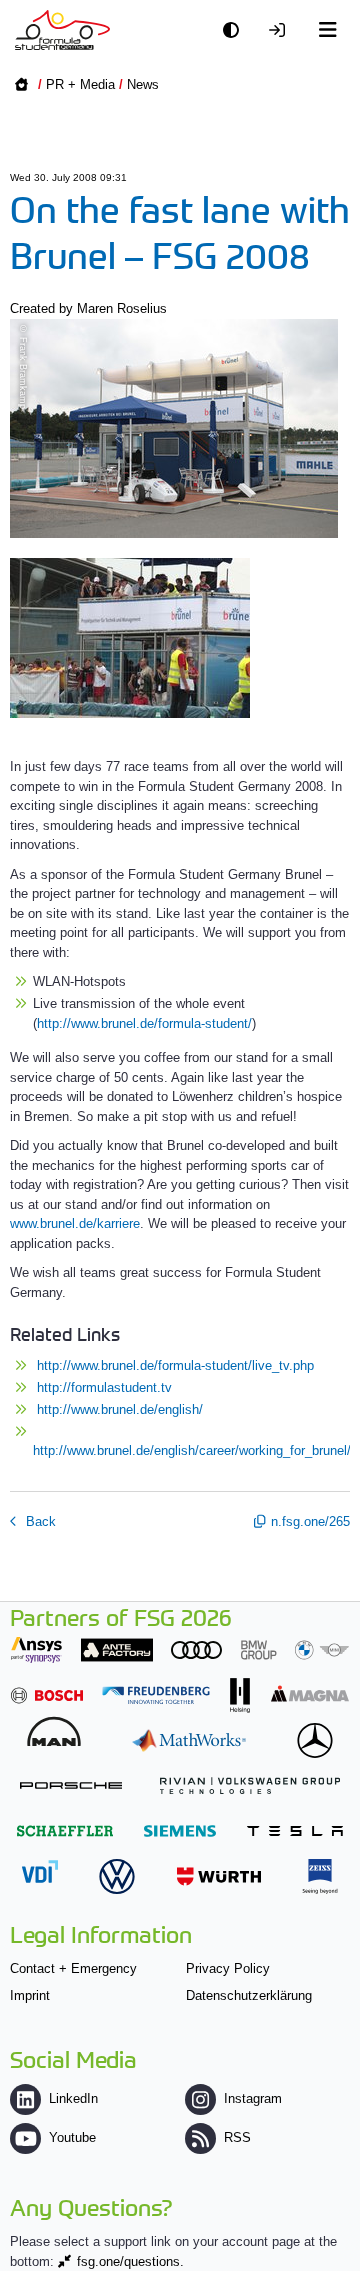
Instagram (253, 2098)
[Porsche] (71, 1785)
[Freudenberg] (156, 1695)
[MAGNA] (310, 1693)
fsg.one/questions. (130, 2261)
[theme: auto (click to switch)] (236, 30)
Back (39, 1521)
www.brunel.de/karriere (75, 1223)
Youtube (72, 2137)
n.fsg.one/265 (310, 1521)
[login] (282, 30)
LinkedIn (73, 2098)
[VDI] (40, 1871)
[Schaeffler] (65, 1830)
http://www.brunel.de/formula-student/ (144, 1023)
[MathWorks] (189, 1740)
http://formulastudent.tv (104, 1387)
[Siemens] (180, 1830)
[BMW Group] (295, 1649)
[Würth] (219, 1876)
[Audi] (196, 1649)
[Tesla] (295, 1830)
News (143, 84)
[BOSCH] (47, 1695)
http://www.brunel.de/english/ (120, 1409)
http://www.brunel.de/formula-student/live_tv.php (175, 1365)
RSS (237, 2137)
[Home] (62, 30)
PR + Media (80, 84)
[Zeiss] (320, 1876)
